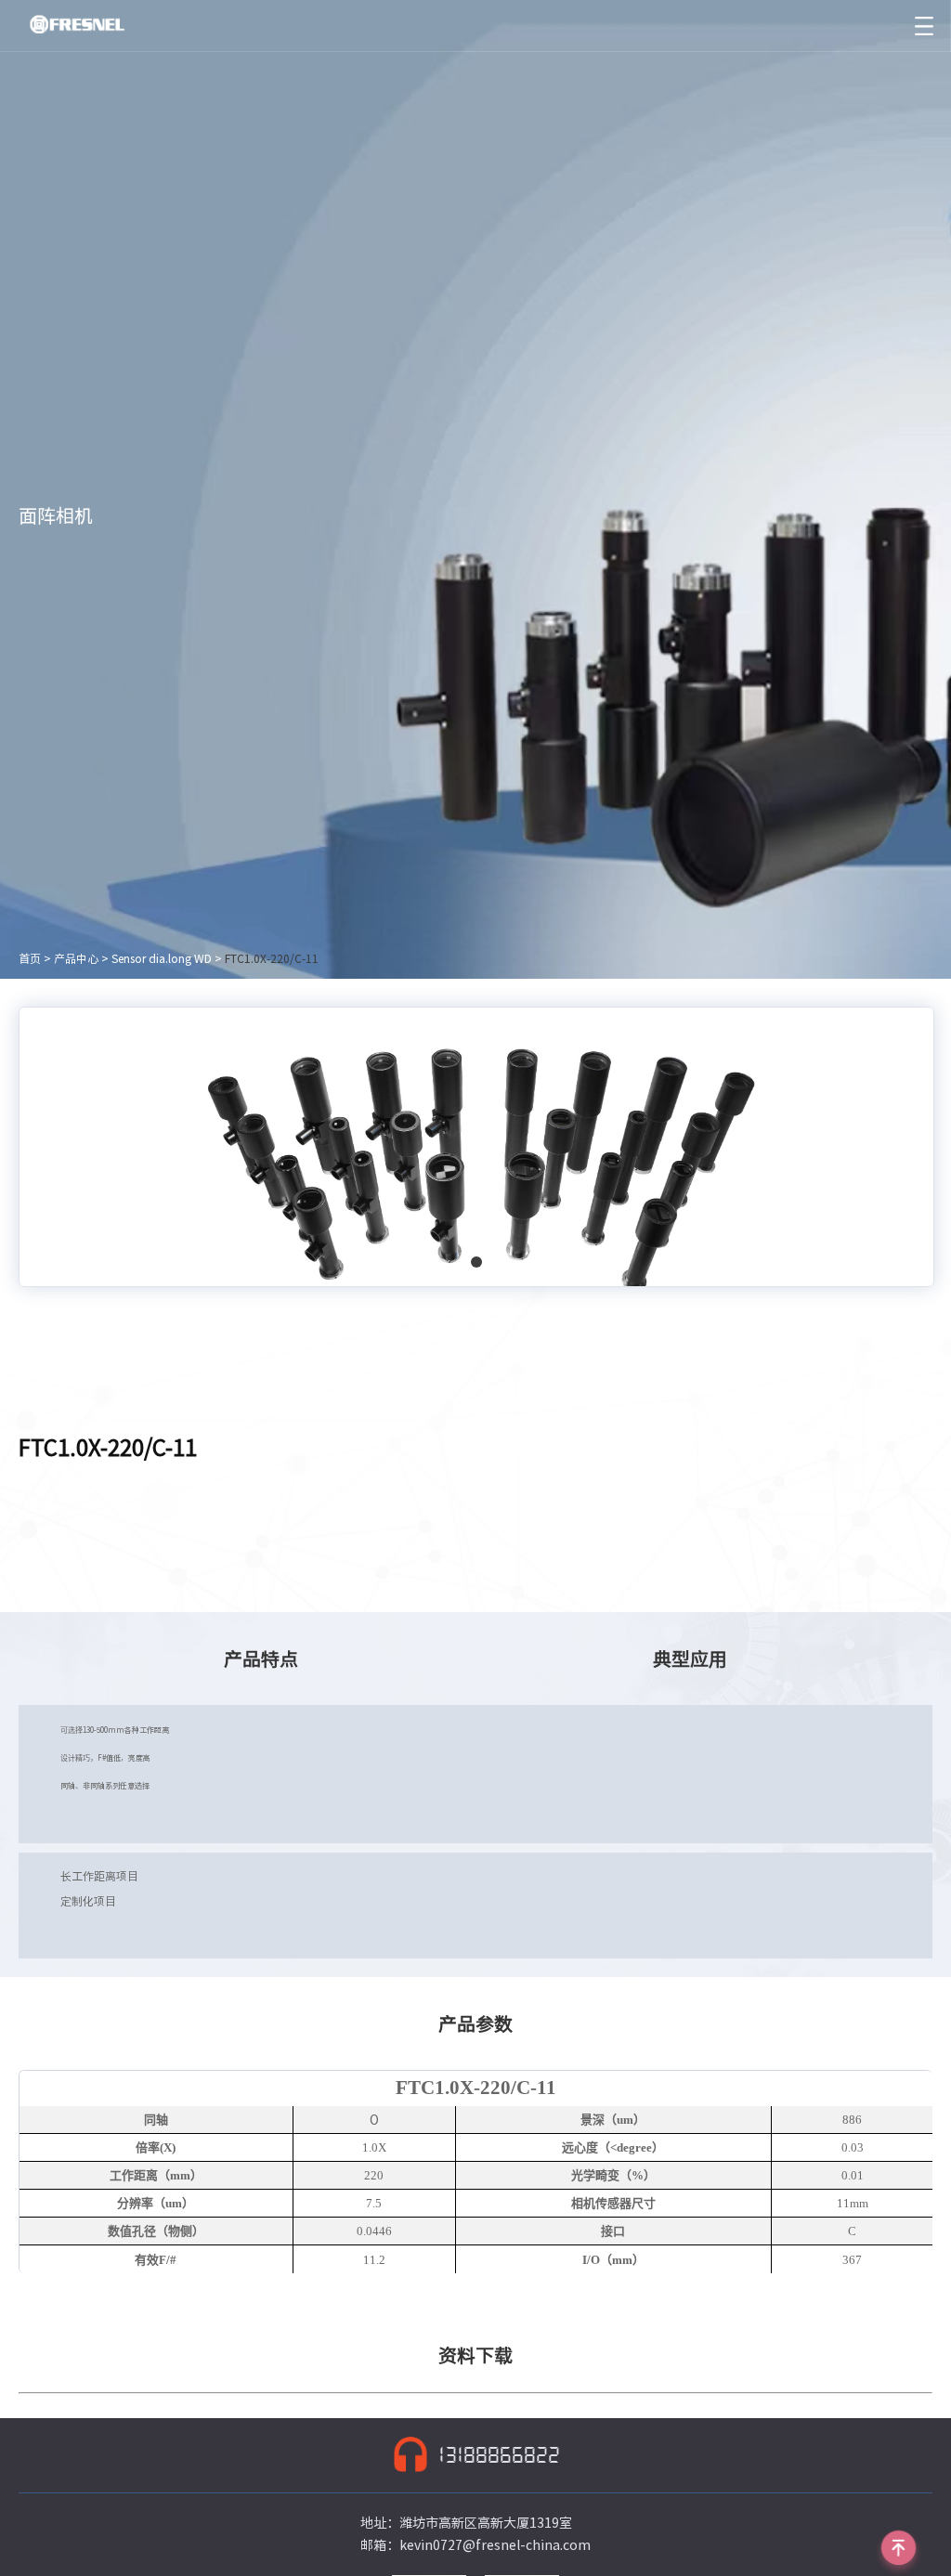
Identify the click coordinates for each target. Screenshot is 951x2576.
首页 (30, 958)
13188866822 (499, 2455)
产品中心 (76, 958)
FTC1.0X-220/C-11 (272, 958)
